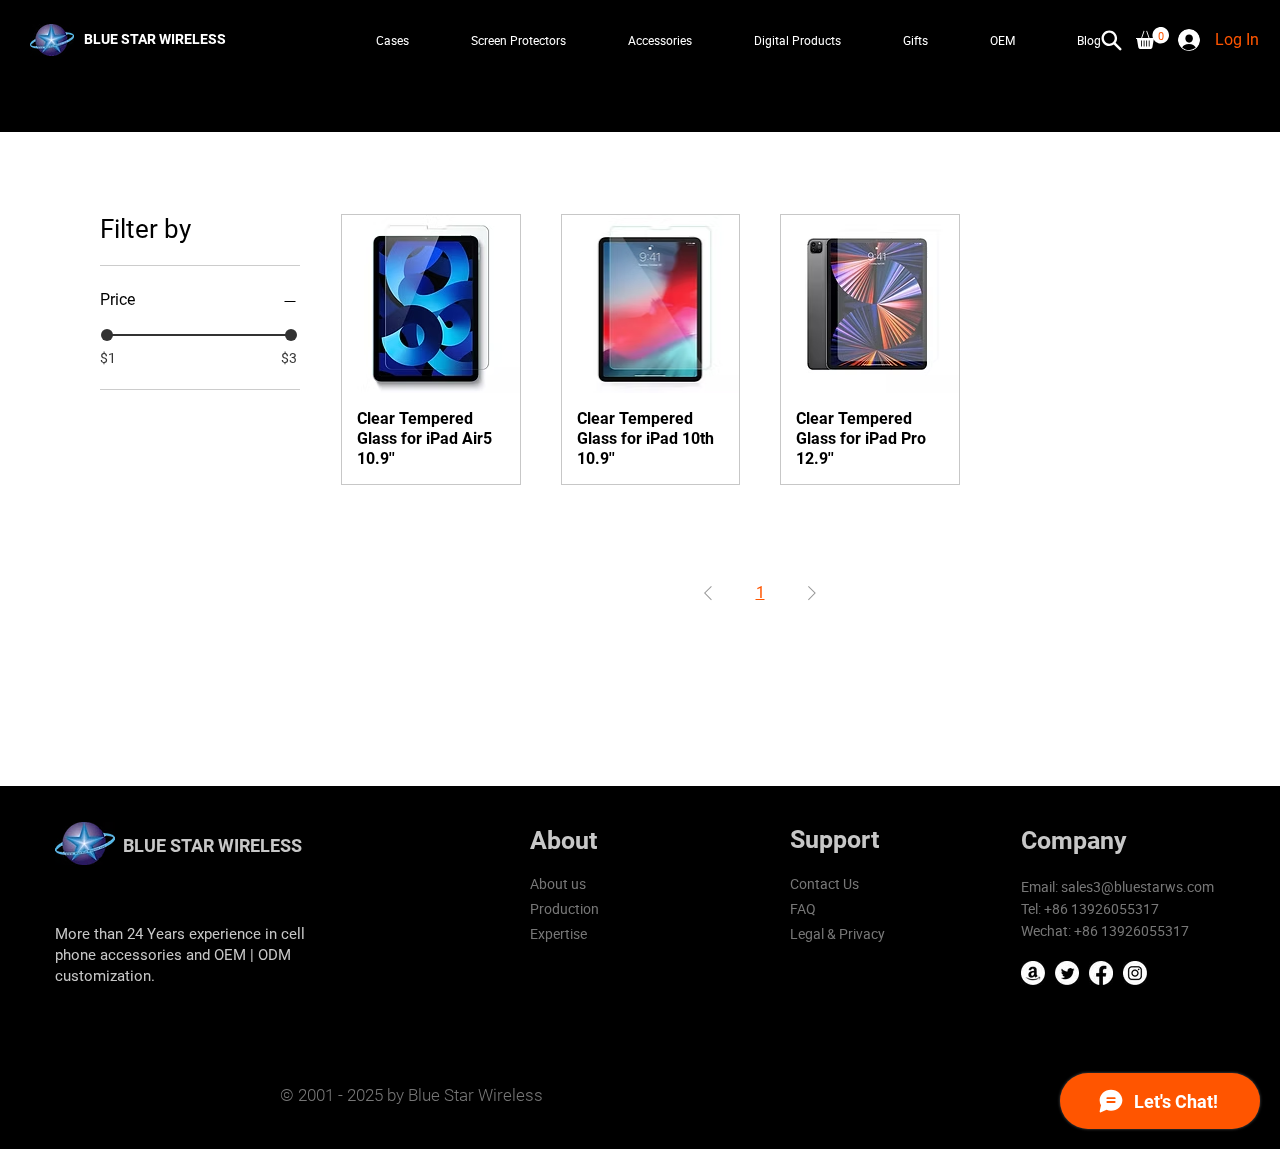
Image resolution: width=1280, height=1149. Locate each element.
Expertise (558, 933)
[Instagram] (1135, 973)
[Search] (1112, 40)
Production (564, 908)
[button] (1152, 38)
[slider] (107, 335)
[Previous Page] (708, 593)
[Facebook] (1101, 973)
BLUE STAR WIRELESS (212, 845)
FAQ (803, 908)
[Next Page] (812, 593)
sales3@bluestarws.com (1137, 886)
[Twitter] (1067, 973)
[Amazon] (1033, 973)
